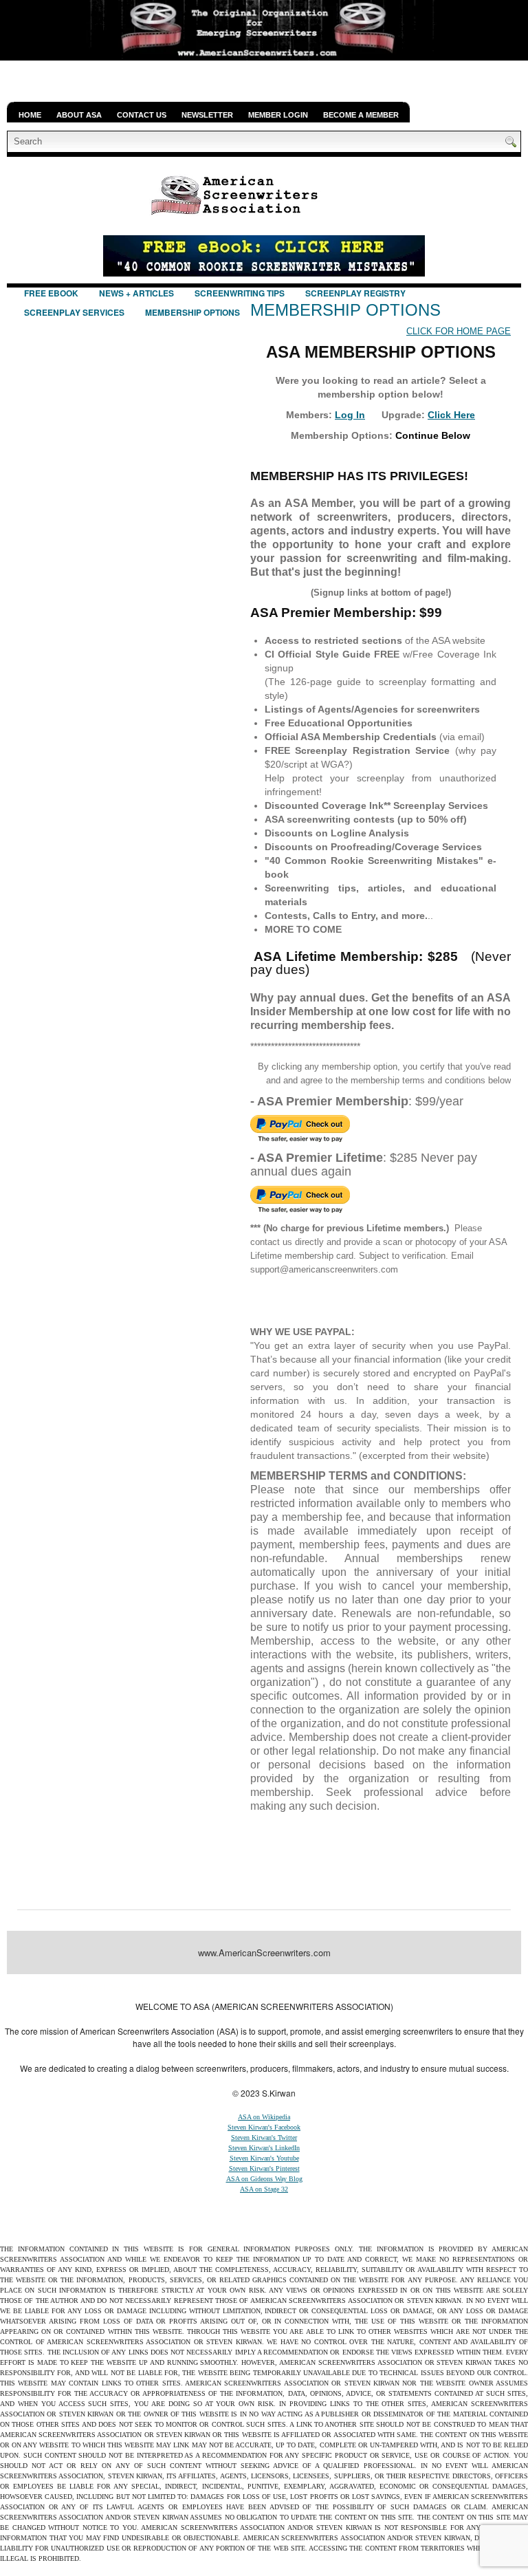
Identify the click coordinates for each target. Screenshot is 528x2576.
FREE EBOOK (51, 293)
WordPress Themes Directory (458, 1987)
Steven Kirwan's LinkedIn (264, 2148)
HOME (30, 115)
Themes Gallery (180, 1987)
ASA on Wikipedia (264, 2117)
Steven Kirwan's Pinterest (264, 2168)
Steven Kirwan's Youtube (264, 2158)
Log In (350, 415)
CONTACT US (142, 115)
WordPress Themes (285, 1987)
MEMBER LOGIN (278, 115)
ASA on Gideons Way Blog (264, 2179)
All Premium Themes (357, 1987)
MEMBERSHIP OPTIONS (192, 312)
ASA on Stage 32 (264, 2189)
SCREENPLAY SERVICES (74, 312)
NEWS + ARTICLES (136, 293)
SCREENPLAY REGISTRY (355, 293)
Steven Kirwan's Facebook (264, 2127)
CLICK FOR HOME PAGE (459, 331)
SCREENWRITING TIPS (240, 293)
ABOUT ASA (79, 115)
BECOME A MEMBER (361, 115)
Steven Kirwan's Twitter (264, 2137)
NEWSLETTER (207, 115)
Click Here (451, 415)
